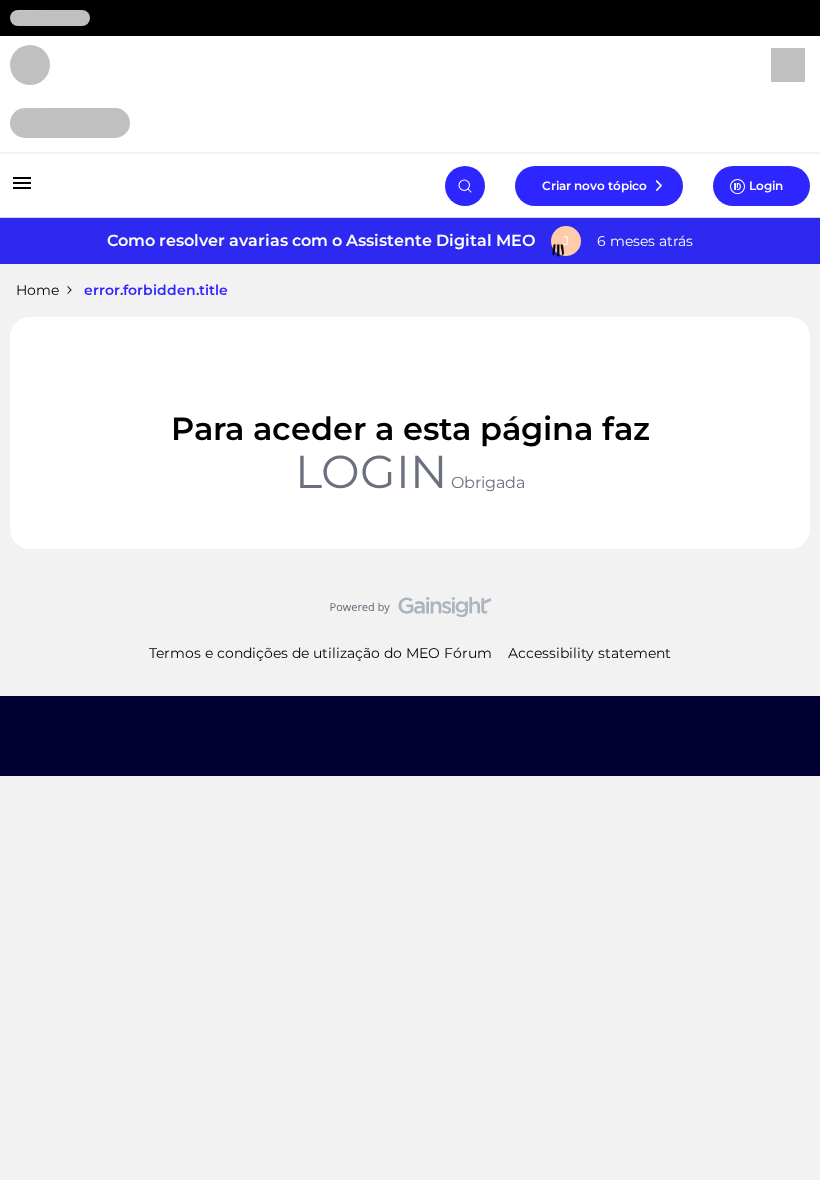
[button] (22, 190)
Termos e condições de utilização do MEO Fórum (320, 653)
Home (37, 290)
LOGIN (371, 471)
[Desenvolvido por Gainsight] (410, 612)
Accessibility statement (589, 653)
